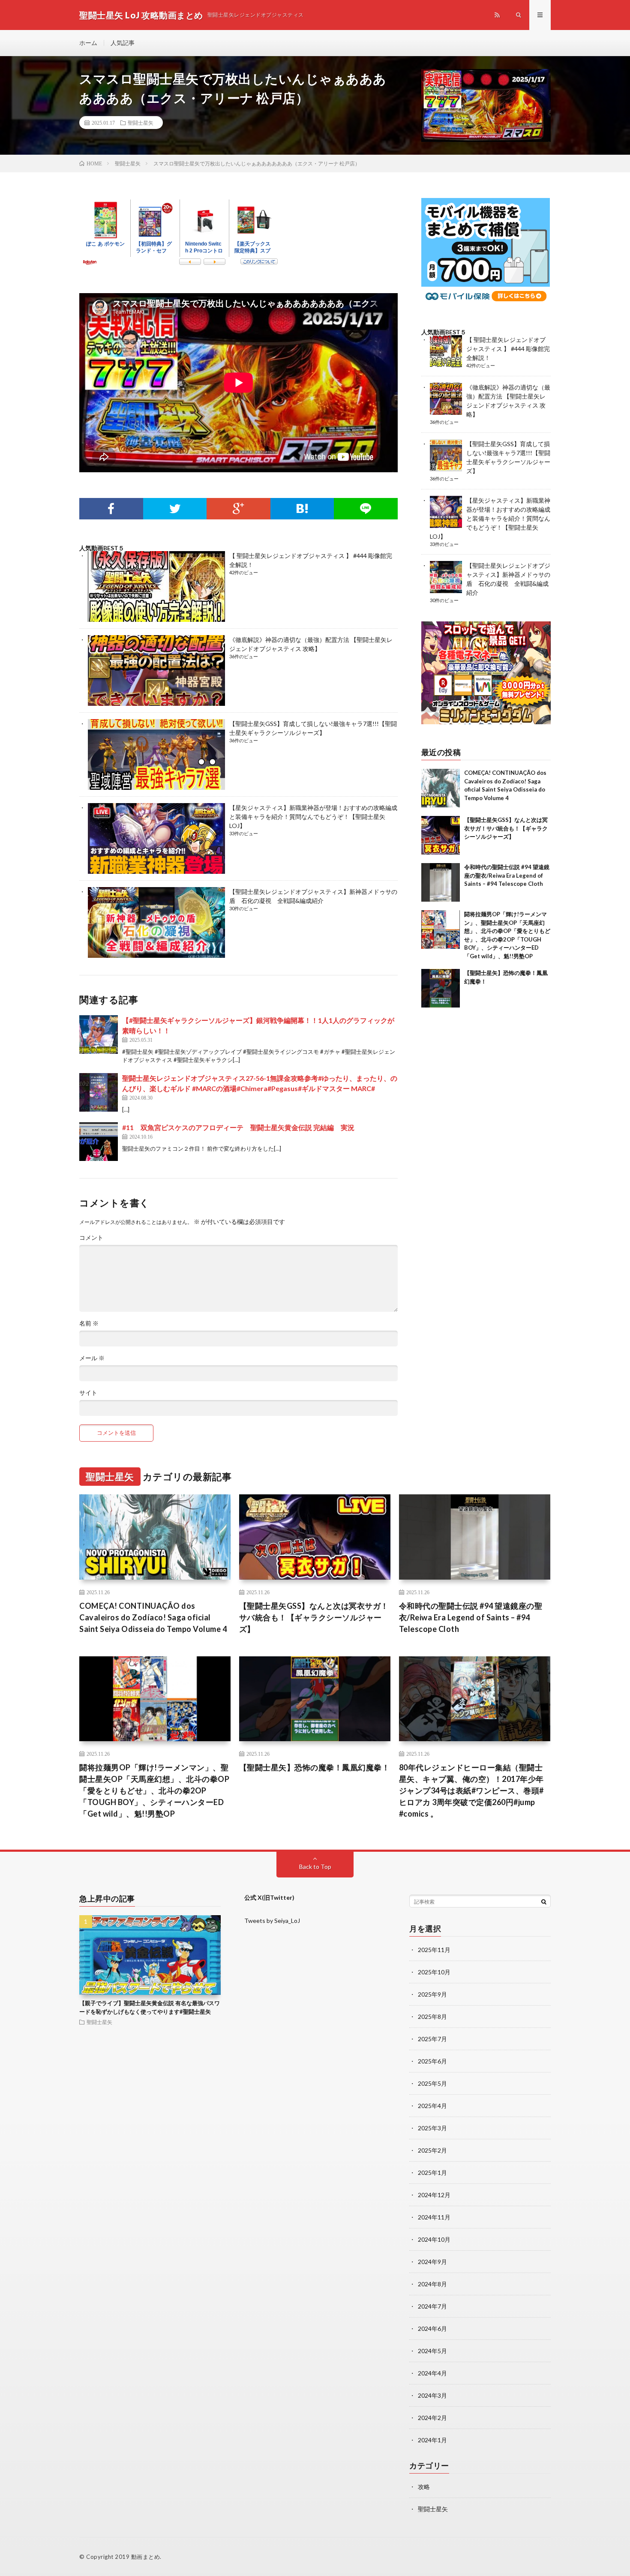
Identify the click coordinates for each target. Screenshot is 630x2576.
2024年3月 (432, 2395)
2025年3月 (432, 2128)
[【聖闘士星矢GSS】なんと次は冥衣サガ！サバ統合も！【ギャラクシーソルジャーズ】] (441, 835)
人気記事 (123, 43)
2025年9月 (432, 1994)
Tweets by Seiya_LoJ (272, 1921)
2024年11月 (434, 2217)
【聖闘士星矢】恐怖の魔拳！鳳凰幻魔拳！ (315, 1767)
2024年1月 (432, 2440)
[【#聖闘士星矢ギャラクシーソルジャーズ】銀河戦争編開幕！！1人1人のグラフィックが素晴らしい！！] (99, 1035)
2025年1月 (432, 2173)
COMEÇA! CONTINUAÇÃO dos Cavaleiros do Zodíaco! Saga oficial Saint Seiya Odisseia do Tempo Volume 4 (153, 1617)
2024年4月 (432, 2373)
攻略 (424, 2487)
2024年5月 (432, 2351)
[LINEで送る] (366, 509)
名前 (89, 1323)
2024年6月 (432, 2329)
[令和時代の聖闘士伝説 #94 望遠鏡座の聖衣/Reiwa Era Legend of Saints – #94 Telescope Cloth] (441, 882)
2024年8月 (432, 2284)
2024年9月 (432, 2262)
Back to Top (315, 1867)
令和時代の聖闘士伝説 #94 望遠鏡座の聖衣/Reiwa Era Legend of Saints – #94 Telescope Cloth (507, 875)
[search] (544, 1901)
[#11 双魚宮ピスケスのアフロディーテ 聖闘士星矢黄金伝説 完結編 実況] (99, 1142)
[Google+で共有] (238, 509)
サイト (88, 1393)
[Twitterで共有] (175, 509)
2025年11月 (434, 1950)
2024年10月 (434, 2239)
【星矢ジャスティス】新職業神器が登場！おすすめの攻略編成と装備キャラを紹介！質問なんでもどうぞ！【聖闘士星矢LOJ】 (313, 817)
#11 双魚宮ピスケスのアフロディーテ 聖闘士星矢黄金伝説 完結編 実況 (238, 1127)
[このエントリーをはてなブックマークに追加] (302, 509)
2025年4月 (432, 2106)
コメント (91, 1238)
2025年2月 (432, 2150)
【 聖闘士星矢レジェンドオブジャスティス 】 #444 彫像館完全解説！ (508, 349)
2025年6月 (432, 2061)
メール (92, 1358)
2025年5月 (432, 2083)
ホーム (88, 43)
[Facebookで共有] (111, 509)
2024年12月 (434, 2195)
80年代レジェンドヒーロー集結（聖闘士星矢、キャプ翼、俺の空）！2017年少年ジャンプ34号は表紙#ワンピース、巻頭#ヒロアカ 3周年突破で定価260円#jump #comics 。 (471, 1790)
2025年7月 (432, 2039)
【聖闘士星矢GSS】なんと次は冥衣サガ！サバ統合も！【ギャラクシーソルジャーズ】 (506, 828)
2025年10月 (434, 1972)
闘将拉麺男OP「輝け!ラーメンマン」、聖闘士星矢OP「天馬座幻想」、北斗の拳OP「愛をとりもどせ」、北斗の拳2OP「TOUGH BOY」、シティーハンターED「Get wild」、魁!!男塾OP (154, 1790)
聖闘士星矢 (141, 123)
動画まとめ (146, 2557)
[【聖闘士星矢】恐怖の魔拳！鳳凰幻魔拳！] (441, 988)
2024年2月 (432, 2418)
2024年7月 (432, 2306)
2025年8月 (432, 2017)
